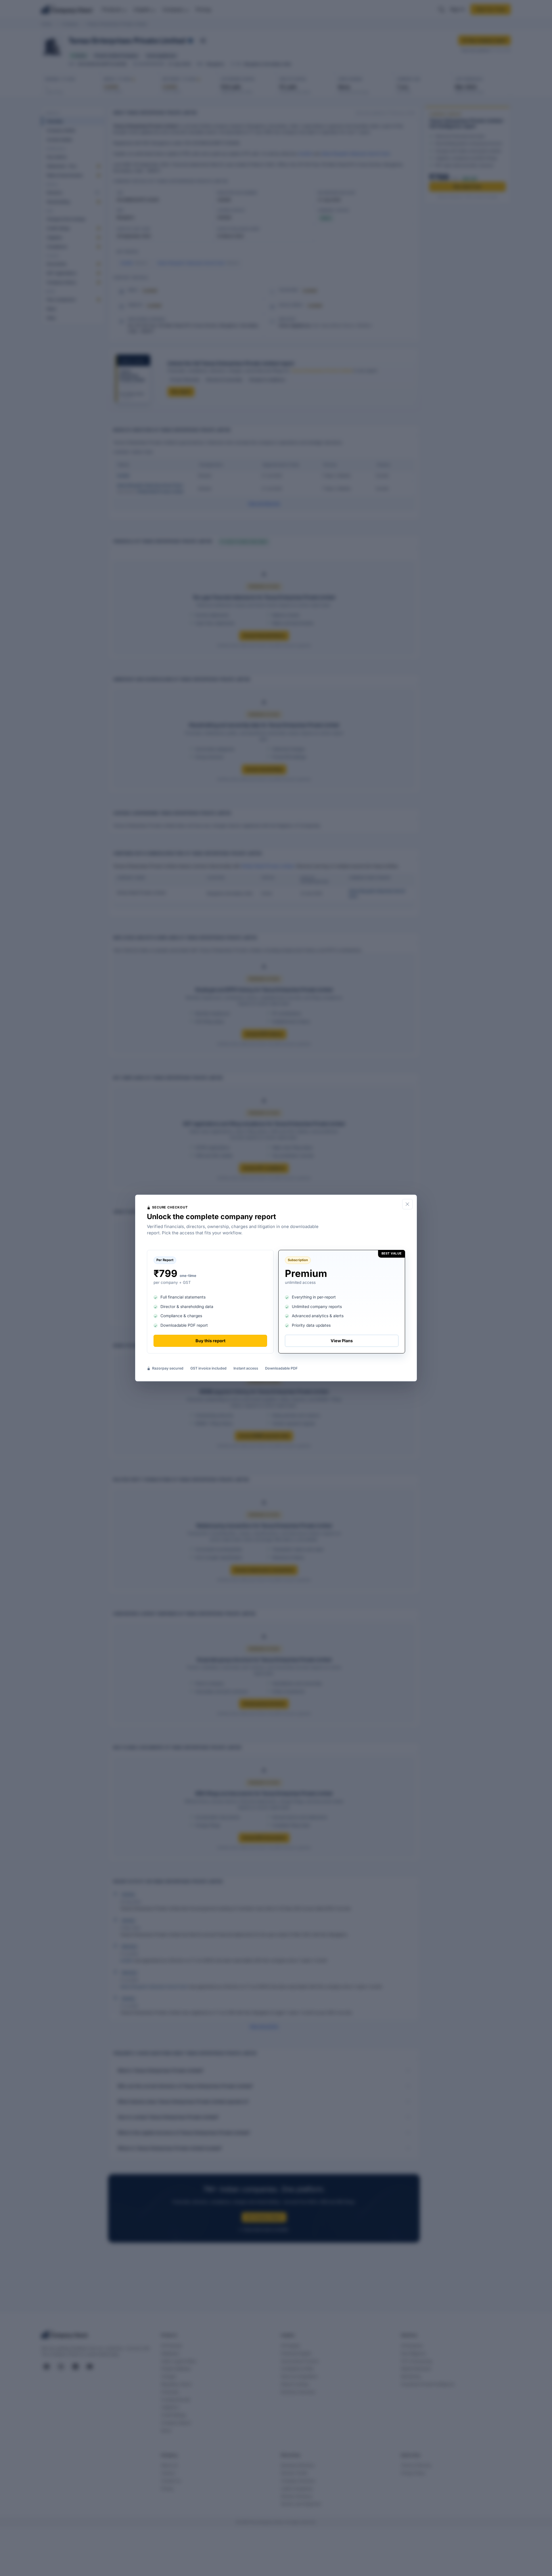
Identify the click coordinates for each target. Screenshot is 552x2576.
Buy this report (210, 1341)
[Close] (407, 1204)
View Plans (342, 1341)
